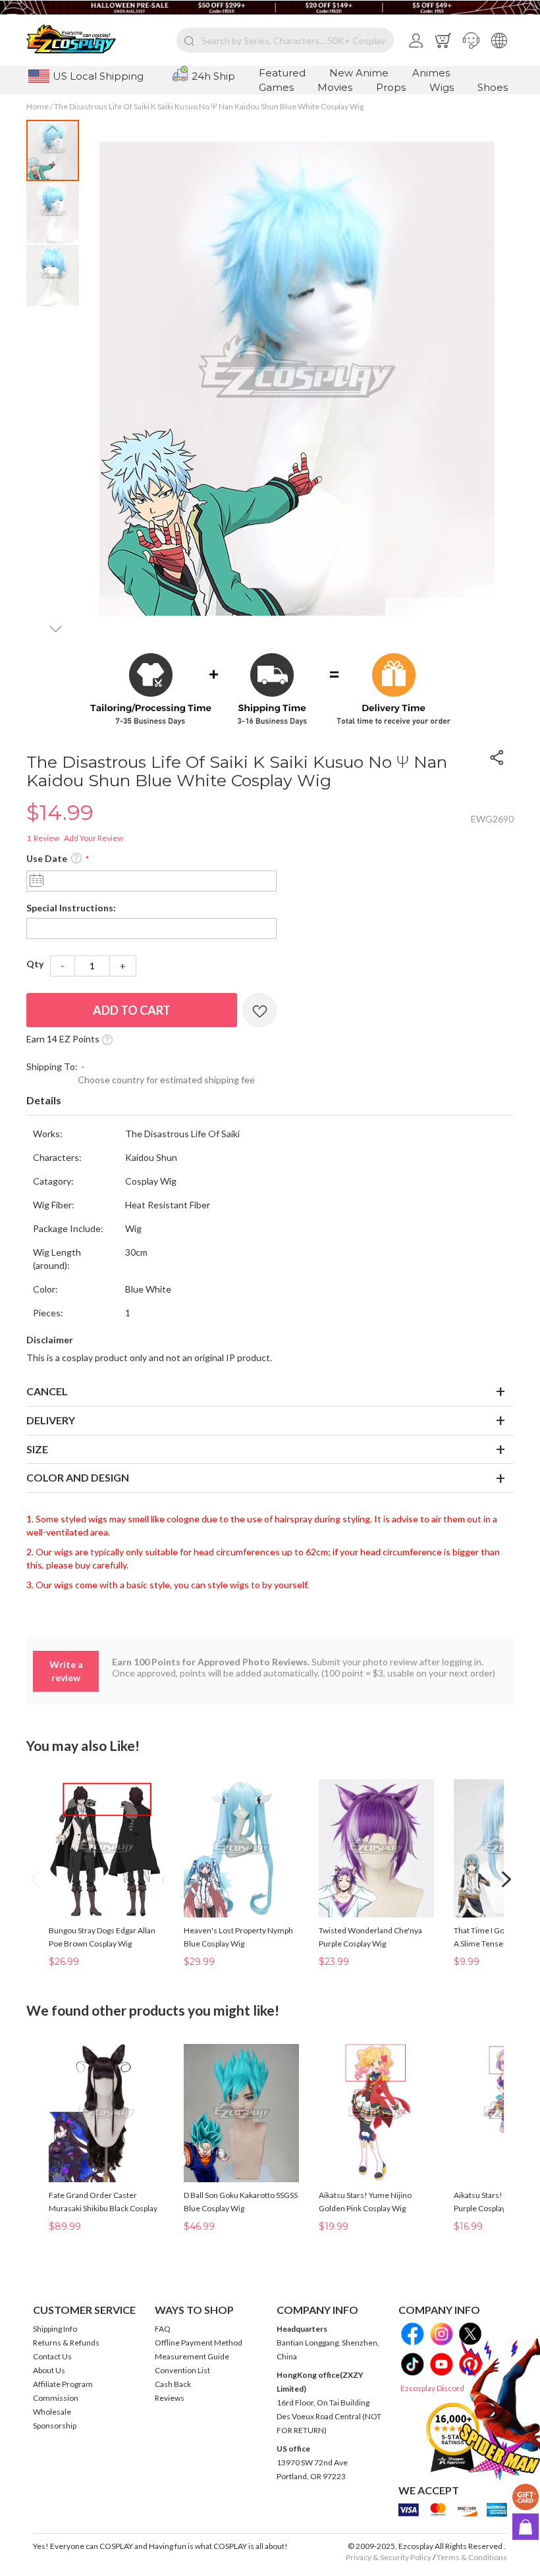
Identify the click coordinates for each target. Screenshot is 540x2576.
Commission (56, 2398)
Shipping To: (52, 1066)
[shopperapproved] (453, 2437)
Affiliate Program (63, 2384)
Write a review (66, 1671)
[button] (471, 40)
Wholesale (52, 2412)
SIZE (37, 1449)
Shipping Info (55, 2329)
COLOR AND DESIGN (78, 1477)
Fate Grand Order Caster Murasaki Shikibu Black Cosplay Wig (103, 2208)
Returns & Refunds (66, 2343)
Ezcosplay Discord (432, 2388)
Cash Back (173, 2384)
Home (38, 106)
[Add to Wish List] (259, 1010)
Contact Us (52, 2356)
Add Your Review (94, 838)
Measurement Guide (192, 2356)
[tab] (270, 1101)
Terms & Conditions (472, 2557)
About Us (49, 2370)
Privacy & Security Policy (389, 2557)
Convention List (182, 2370)
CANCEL (47, 1391)
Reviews (170, 2398)
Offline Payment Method (199, 2343)
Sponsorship (55, 2426)
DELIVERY (51, 1420)
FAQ (163, 2329)
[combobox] (285, 40)
